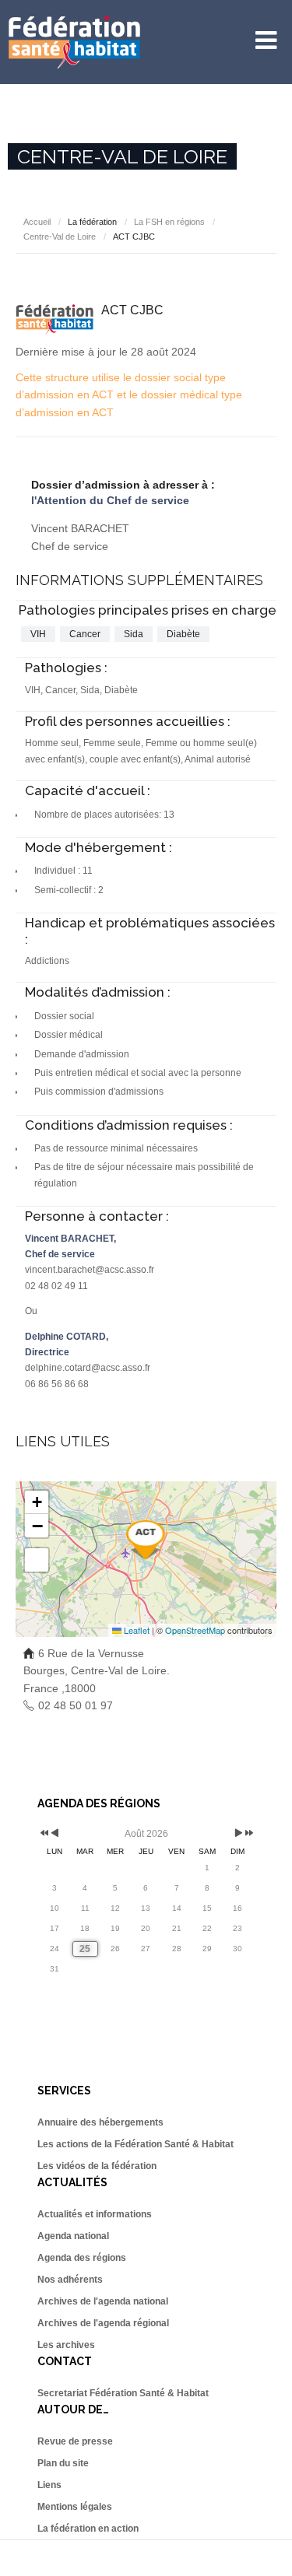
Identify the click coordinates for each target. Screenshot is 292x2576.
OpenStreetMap (195, 1630)
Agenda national (73, 2236)
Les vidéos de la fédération (97, 2166)
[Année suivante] (248, 1834)
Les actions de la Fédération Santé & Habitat (135, 2144)
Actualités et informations (95, 2214)
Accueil (37, 222)
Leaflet (135, 1630)
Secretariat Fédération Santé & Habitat (123, 2393)
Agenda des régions (82, 2258)
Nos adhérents (70, 2280)
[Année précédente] (43, 1834)
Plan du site (63, 2463)
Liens (49, 2485)
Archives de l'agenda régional (103, 2323)
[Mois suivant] (239, 1834)
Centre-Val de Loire (60, 237)
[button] (146, 1540)
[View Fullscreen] (37, 1560)
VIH (38, 634)
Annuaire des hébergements (100, 2122)
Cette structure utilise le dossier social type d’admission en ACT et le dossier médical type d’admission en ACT (129, 395)
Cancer (85, 634)
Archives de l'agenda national (103, 2301)
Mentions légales (75, 2507)
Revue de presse (75, 2441)
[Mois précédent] (55, 1834)
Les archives (66, 2345)
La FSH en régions (169, 222)
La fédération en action (88, 2529)
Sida (134, 634)
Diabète (183, 634)
